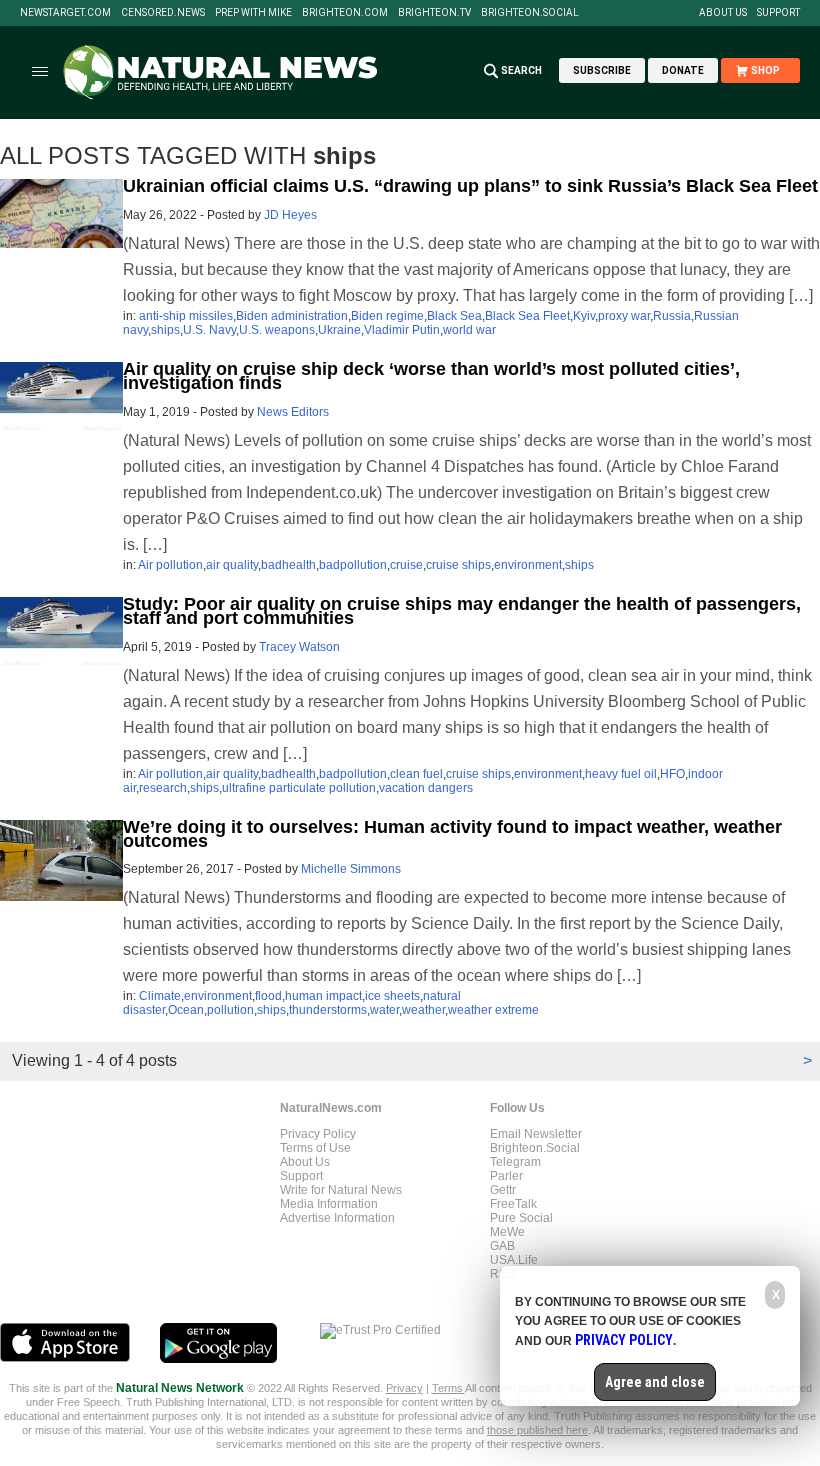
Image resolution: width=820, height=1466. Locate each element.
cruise (406, 565)
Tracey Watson (299, 647)
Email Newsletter (536, 1134)
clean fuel (416, 774)
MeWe (507, 1232)
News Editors (293, 412)
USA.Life (514, 1260)
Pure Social (521, 1218)
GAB (502, 1246)
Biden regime (387, 316)
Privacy (404, 1388)
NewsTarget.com (65, 13)
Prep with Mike (253, 13)
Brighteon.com (345, 13)
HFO (672, 774)
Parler (506, 1176)
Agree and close (655, 1382)
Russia (672, 316)
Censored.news (163, 13)
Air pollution (170, 565)
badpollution (353, 565)
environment (528, 565)
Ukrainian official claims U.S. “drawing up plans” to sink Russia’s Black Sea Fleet (470, 186)
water (384, 1010)
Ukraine (339, 330)
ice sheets (392, 996)
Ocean (186, 1010)
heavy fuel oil (621, 774)
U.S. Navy (209, 330)
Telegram (515, 1162)
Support (778, 13)
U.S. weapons (277, 330)
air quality (232, 565)
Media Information (329, 1204)
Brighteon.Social (530, 13)
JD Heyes (290, 215)
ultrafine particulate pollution (299, 788)
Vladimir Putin (402, 330)
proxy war (624, 316)
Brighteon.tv (434, 13)
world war (469, 330)
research (163, 788)
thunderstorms (328, 1010)
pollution (230, 1010)
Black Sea (454, 316)
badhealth (288, 565)
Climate (160, 996)
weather (423, 1010)
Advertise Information (337, 1218)
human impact (323, 996)
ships (165, 330)
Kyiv (584, 316)
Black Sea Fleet (527, 316)
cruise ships (458, 565)
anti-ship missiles (186, 316)
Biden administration (292, 316)
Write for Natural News (341, 1190)
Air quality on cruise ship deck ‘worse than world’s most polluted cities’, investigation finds (431, 376)
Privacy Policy (318, 1134)
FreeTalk (513, 1204)
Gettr (503, 1190)
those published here (537, 1430)
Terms (448, 1388)
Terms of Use (315, 1148)
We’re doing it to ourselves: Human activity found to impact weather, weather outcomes (452, 834)
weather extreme (493, 1010)
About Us (723, 13)
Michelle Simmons (351, 869)
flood (268, 996)
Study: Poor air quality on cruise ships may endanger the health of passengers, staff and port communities (462, 611)
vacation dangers (426, 788)
